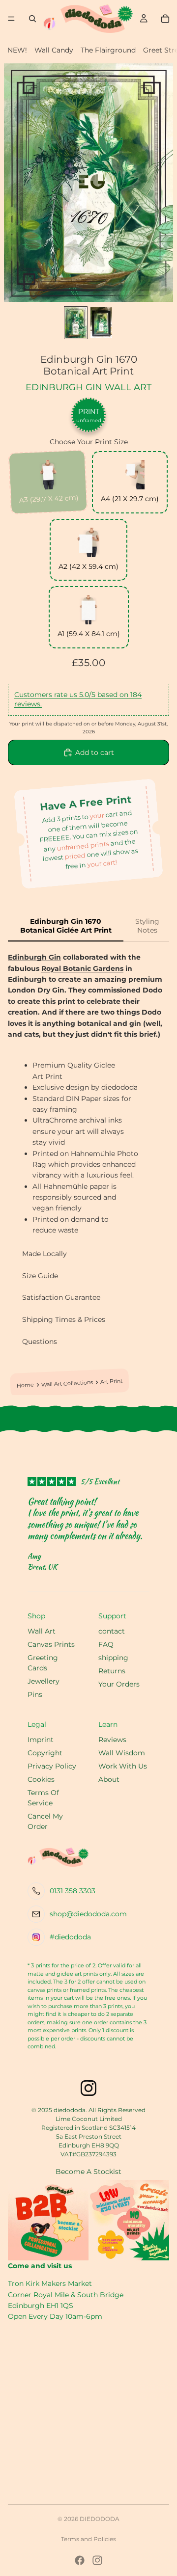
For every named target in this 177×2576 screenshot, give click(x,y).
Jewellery (44, 1681)
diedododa (100, 2519)
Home (26, 1386)
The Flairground (108, 50)
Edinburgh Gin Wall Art (88, 387)
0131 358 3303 (73, 1891)
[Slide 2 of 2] (101, 322)
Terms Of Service (43, 1798)
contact (112, 1631)
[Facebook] (80, 2560)
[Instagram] (97, 2560)
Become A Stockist (88, 2172)
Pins (35, 1694)
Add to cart (95, 752)
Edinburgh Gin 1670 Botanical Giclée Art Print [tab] (66, 926)
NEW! (17, 50)
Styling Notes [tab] (147, 926)
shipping (113, 1658)
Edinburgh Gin (34, 957)
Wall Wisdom (122, 1753)
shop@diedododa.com (88, 1914)
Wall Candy (54, 50)
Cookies (41, 1779)
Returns (112, 1671)
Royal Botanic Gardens (82, 968)
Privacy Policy (52, 1766)
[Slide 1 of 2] (76, 322)
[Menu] (11, 19)
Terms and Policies (88, 2539)
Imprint (41, 1740)
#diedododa (70, 1937)
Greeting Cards (43, 1663)
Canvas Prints (51, 1644)
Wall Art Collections (67, 1383)
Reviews (112, 1740)
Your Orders (119, 1684)
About (109, 1779)
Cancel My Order (45, 1821)
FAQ (106, 1644)
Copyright (45, 1753)
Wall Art (42, 1631)
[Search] (32, 19)
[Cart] (165, 19)
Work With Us (123, 1766)
